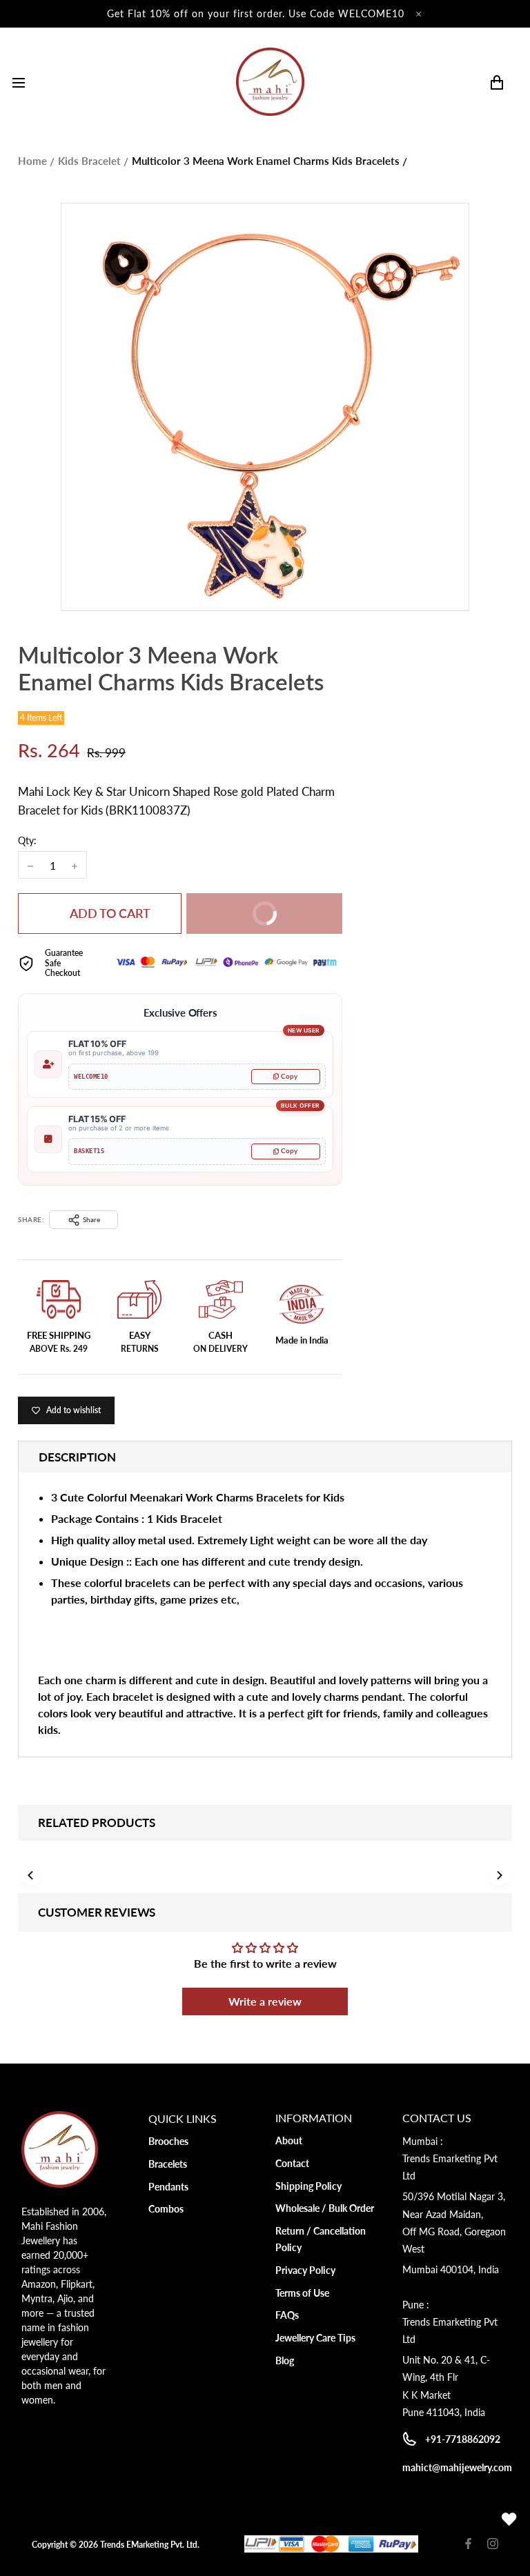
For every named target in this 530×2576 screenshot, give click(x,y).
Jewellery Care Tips (315, 2338)
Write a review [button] (265, 2001)
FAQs (287, 2315)
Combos (166, 2209)
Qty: (27, 840)
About (289, 2140)
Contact (292, 2163)
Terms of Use (302, 2293)
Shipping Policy (308, 2186)
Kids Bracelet (89, 161)
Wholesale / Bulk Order (325, 2208)
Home (32, 161)
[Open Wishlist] (509, 2519)
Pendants (168, 2187)
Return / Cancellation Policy (321, 2239)
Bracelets (168, 2164)
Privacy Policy (305, 2270)
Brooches (168, 2141)
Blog (285, 2360)
